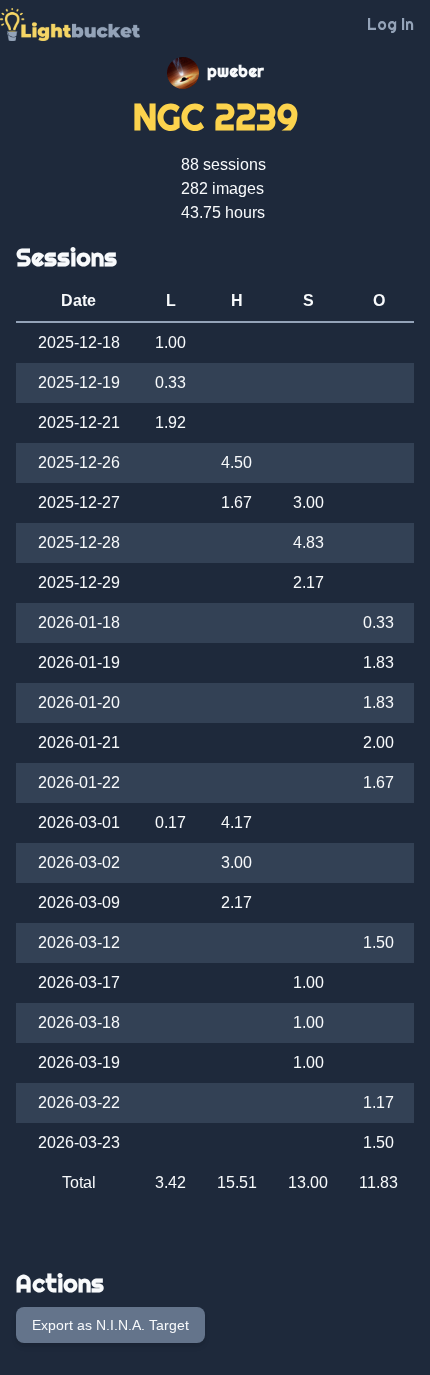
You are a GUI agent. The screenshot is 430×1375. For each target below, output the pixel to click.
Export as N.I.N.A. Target (110, 1325)
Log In (390, 24)
